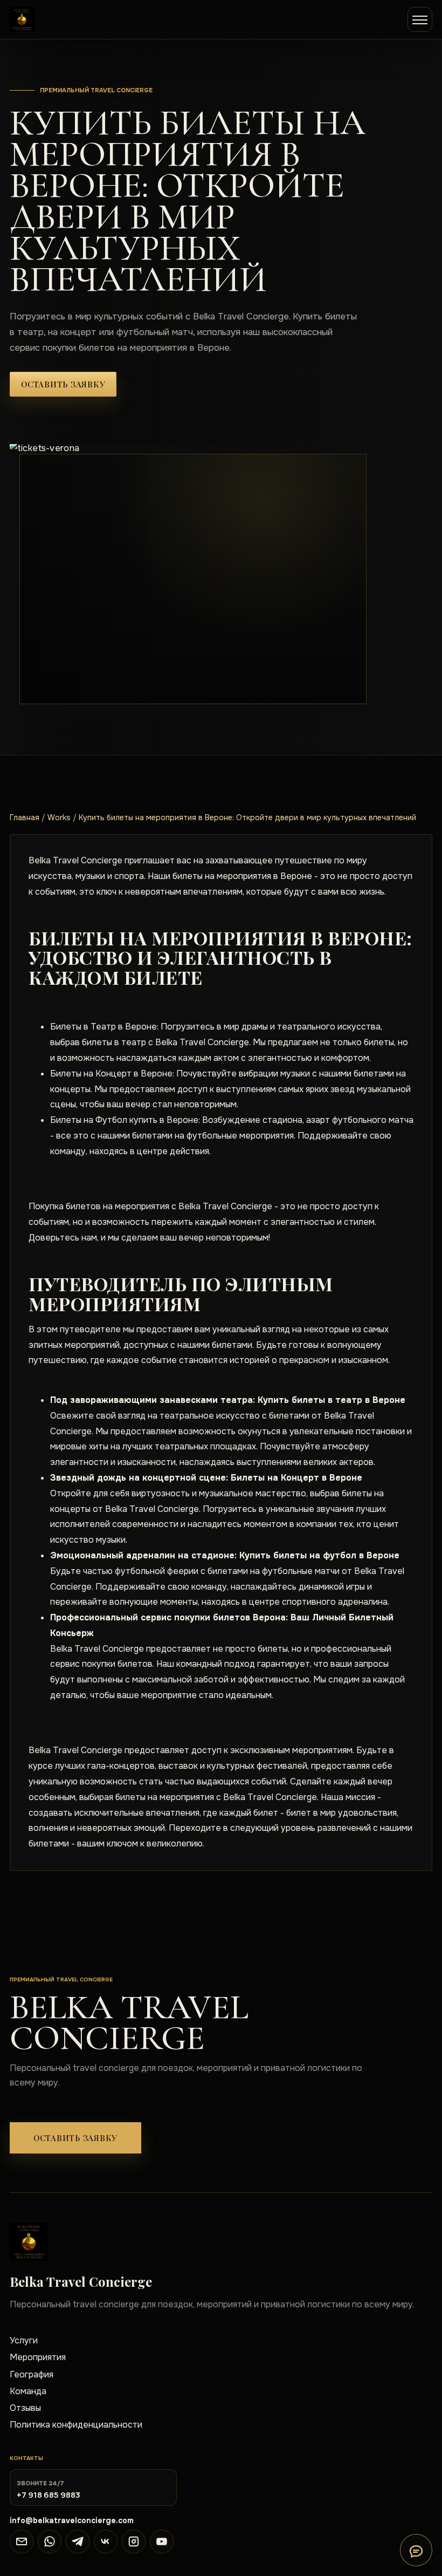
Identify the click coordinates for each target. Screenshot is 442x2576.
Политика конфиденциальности (76, 2425)
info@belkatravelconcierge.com (72, 2520)
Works (59, 817)
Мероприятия (38, 2357)
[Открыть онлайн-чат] (416, 2550)
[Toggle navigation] (420, 19)
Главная (25, 817)
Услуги (24, 2340)
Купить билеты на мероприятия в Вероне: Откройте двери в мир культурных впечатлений (247, 817)
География (32, 2374)
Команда (28, 2391)
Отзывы (25, 2408)
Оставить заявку (63, 384)
